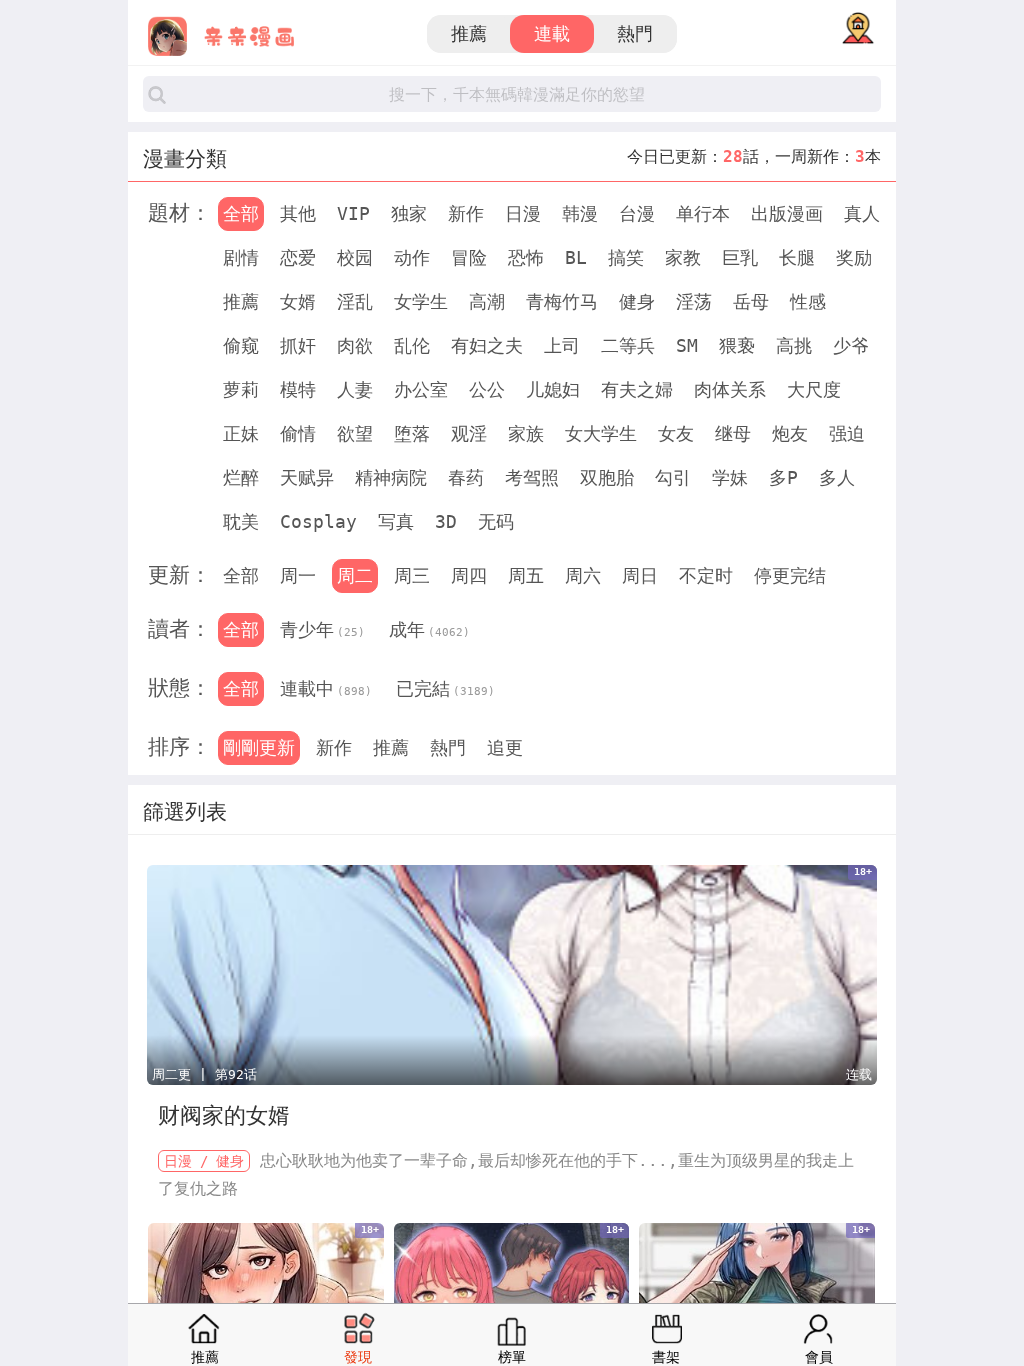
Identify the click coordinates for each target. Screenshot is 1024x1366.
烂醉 (241, 477)
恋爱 (298, 257)
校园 (355, 257)
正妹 (241, 433)
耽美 (241, 521)
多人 (837, 477)
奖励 (854, 257)
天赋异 (307, 477)
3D (446, 521)
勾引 (673, 477)
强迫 (847, 433)
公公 (487, 389)
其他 (298, 213)
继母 (733, 433)
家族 (526, 433)
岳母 (751, 301)
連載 (552, 33)
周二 (355, 575)
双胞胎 (607, 477)
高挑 (794, 345)
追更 (505, 747)
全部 (241, 213)
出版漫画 (787, 213)
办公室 (421, 389)
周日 (640, 575)
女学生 (421, 301)
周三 (412, 575)
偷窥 (241, 345)
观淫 (469, 433)
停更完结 (790, 575)
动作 (412, 257)
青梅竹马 (562, 301)
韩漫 (580, 213)
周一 (298, 575)
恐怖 (526, 257)
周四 (469, 575)
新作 (466, 213)
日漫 (523, 213)
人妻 (355, 389)
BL (576, 257)
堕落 (412, 433)
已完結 (445, 688)
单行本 (703, 213)
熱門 (635, 33)
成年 (429, 629)
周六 (583, 575)
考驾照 (532, 477)
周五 (526, 575)
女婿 (298, 301)
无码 (496, 521)
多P (783, 477)
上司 (562, 345)
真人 (862, 213)
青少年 (322, 629)
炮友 (790, 433)
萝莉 (241, 389)
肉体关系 (730, 389)
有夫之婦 (637, 389)
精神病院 (391, 477)
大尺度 (814, 389)
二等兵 (628, 345)
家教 (683, 257)
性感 (808, 301)
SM (687, 345)
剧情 (241, 257)
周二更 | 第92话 (204, 1074)
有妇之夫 (487, 345)
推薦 (469, 33)
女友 (676, 433)
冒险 (469, 257)
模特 (298, 389)
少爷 (851, 345)
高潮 (487, 301)
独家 (409, 213)
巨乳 (740, 257)
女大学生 (601, 433)
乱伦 (412, 345)
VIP (353, 213)
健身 (637, 301)
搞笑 (626, 257)
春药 (466, 477)
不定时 (706, 575)
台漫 (637, 213)
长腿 (797, 257)
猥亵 (737, 345)
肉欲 (355, 345)
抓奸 (298, 345)
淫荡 (694, 301)
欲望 (355, 433)
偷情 (298, 433)
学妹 (730, 477)
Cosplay (318, 521)
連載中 (326, 688)
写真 (396, 521)
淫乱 (355, 301)
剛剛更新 (259, 747)
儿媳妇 (553, 389)
